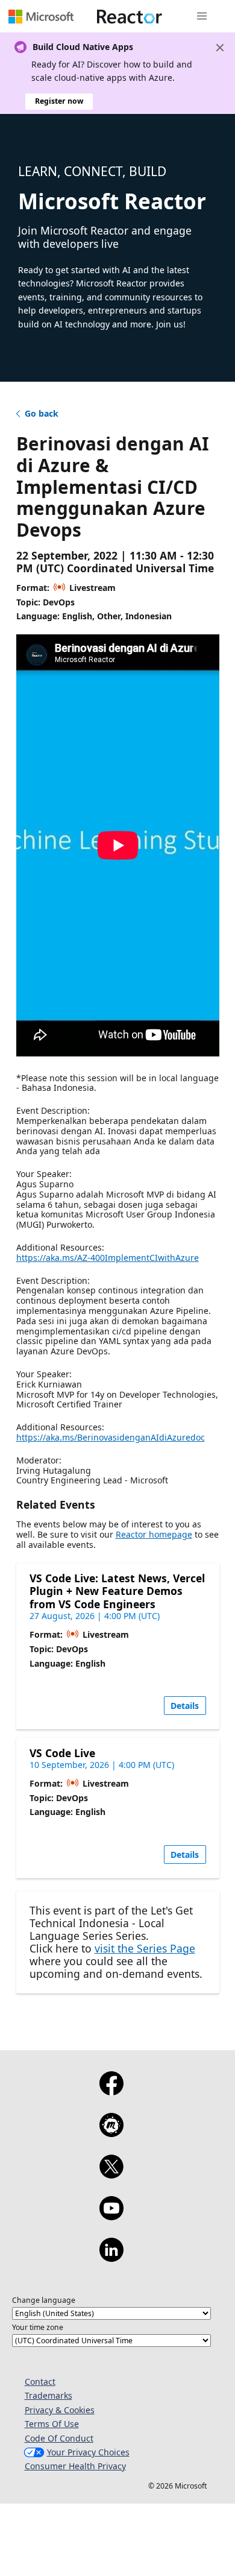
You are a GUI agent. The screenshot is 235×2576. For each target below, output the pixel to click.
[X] (111, 2174)
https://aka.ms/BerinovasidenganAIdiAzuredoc (111, 1437)
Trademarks (49, 2395)
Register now (59, 101)
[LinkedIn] (111, 2258)
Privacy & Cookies (60, 2410)
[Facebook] (111, 2091)
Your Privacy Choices (88, 2452)
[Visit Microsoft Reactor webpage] (130, 16)
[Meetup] (111, 2133)
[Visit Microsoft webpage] (41, 16)
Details (185, 1706)
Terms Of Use (52, 2424)
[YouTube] (111, 2216)
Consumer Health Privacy (75, 2466)
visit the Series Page (145, 1948)
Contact (40, 2382)
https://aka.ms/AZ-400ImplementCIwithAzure (108, 1258)
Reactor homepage (154, 1534)
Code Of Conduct (59, 2438)
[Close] (220, 48)
